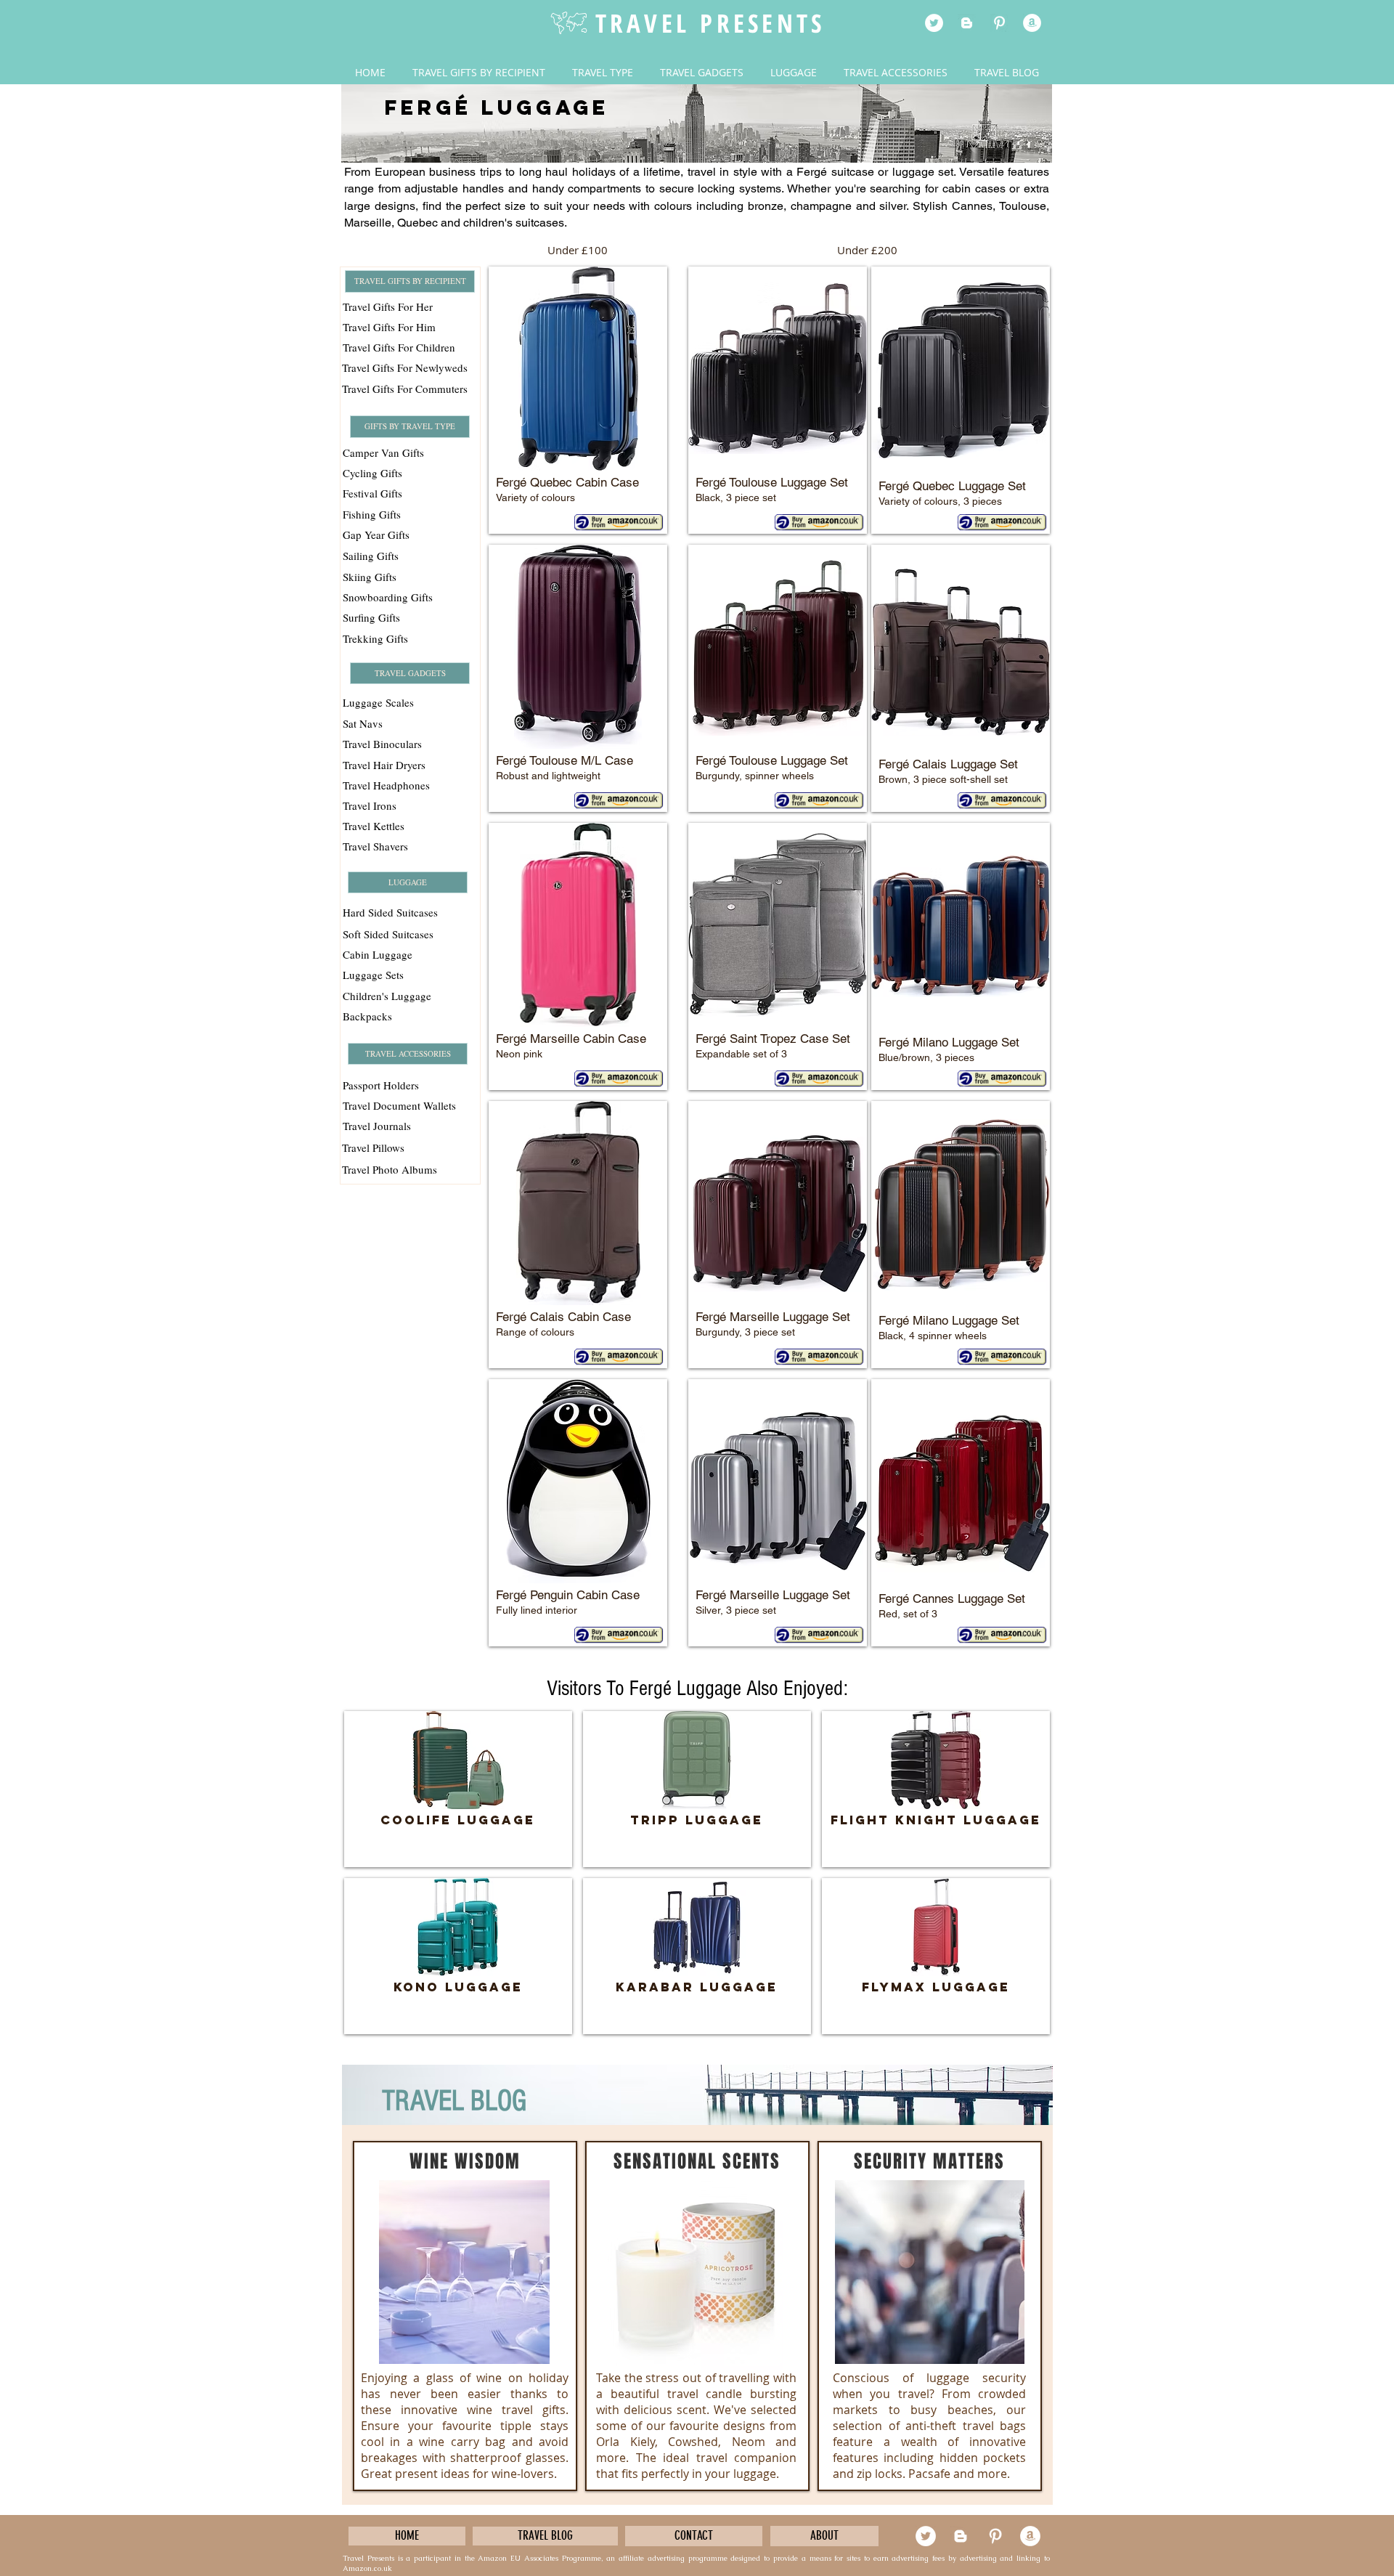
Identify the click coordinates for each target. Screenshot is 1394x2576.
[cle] (1032, 23)
